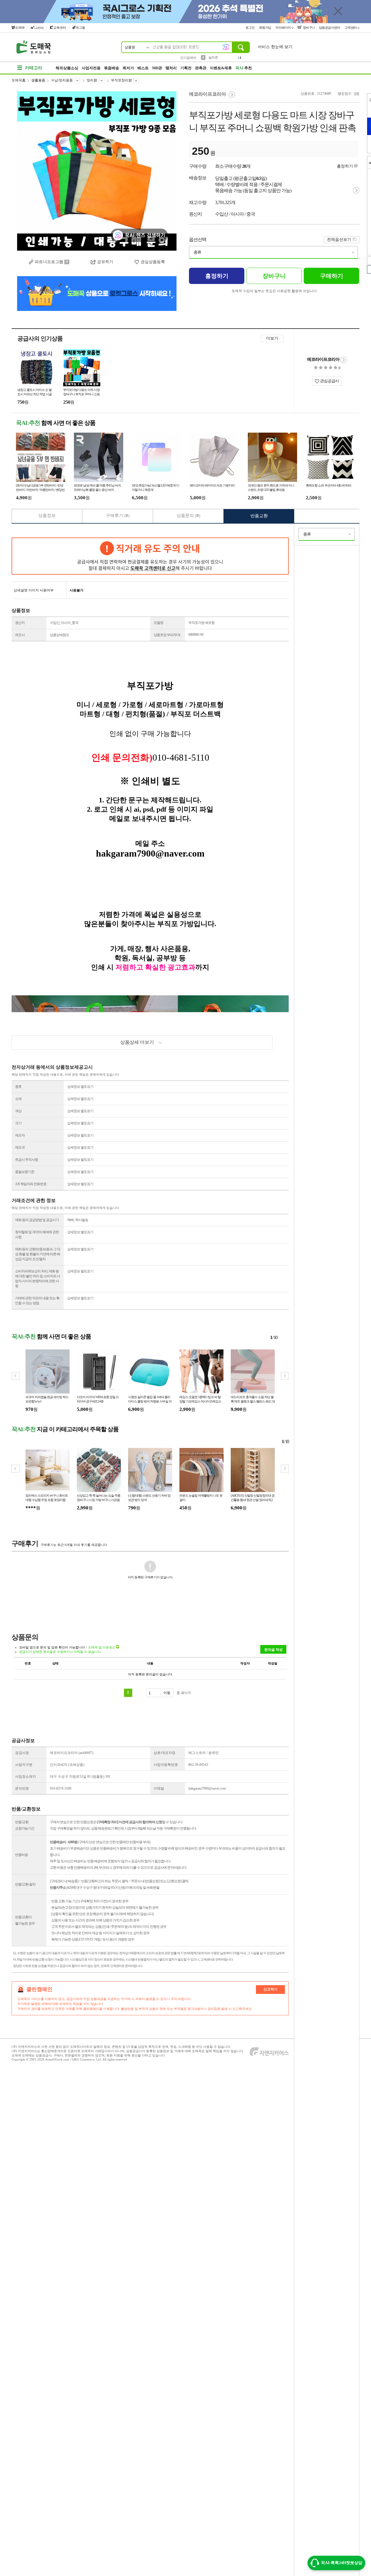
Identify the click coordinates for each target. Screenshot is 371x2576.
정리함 (92, 80)
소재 (18, 1099)
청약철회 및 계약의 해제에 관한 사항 (37, 1235)
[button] (285, 1376)
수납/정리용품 (62, 80)
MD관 (157, 68)
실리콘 (213, 57)
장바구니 (309, 28)
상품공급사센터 (330, 28)
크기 (18, 1123)
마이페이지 (284, 28)
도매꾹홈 (19, 80)
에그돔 (80, 28)
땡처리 (171, 68)
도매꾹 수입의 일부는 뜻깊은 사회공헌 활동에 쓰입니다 (274, 291)
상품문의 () (188, 515)
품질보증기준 (25, 1172)
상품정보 (47, 515)
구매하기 (332, 276)
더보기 (272, 338)
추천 (244, 68)
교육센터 (60, 28)
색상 (18, 1111)
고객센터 (351, 28)
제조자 (20, 1135)
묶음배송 (112, 68)
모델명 (158, 623)
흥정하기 (345, 166)
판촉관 (201, 68)
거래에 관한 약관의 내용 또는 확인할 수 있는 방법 (37, 1301)
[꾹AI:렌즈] (226, 47)
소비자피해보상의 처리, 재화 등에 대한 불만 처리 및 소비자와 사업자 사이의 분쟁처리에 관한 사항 (38, 1279)
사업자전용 (91, 68)
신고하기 (270, 1989)
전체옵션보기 (339, 239)
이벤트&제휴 (221, 68)
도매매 (20, 28)
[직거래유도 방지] (150, 556)
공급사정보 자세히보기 (343, 360)
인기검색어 (188, 58)
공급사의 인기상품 (40, 338)
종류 (197, 252)
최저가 (128, 68)
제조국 (20, 1147)
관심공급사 (329, 381)
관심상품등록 (153, 262)
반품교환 (259, 516)
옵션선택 (198, 239)
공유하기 (105, 262)
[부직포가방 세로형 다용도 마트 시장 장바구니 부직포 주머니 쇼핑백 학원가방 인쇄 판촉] (97, 171)
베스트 (143, 68)
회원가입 (266, 28)
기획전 (186, 68)
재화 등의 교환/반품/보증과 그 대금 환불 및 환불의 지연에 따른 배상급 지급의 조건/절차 (38, 1254)
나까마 (39, 28)
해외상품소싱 (67, 68)
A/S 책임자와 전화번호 (31, 1184)
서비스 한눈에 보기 (275, 47)
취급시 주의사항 (27, 1160)
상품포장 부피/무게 (167, 635)
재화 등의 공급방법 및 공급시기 (37, 1220)
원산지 (20, 623)
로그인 (250, 28)
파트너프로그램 (49, 262)
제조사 (20, 635)
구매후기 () (118, 515)
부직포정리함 (121, 80)
